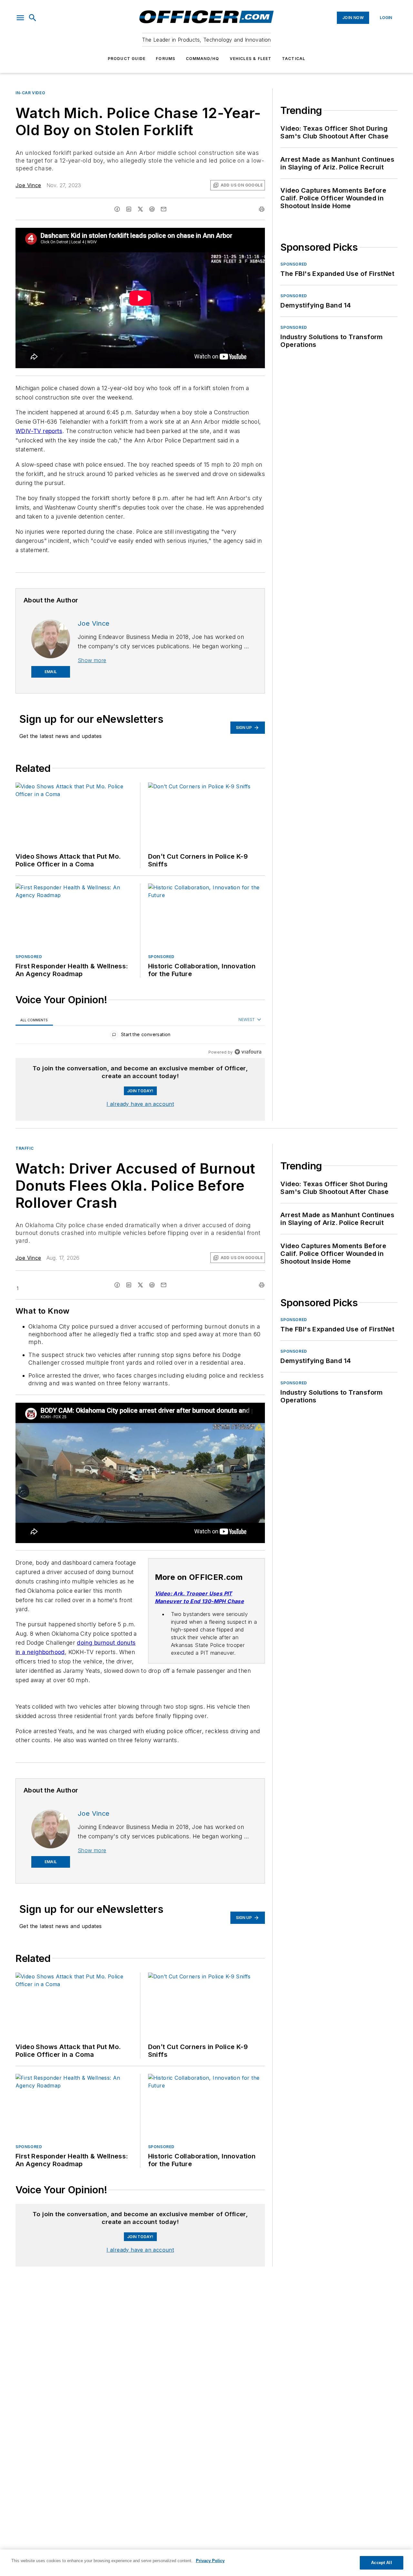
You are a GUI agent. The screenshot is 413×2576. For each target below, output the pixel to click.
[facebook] (117, 209)
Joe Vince (28, 185)
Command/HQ (203, 59)
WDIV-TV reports (39, 431)
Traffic (25, 1148)
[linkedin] (129, 209)
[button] (20, 18)
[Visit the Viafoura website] (248, 1052)
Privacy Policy (210, 2561)
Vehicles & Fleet (251, 59)
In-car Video (30, 93)
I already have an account (140, 1104)
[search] (33, 18)
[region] (140, 1036)
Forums (166, 59)
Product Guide (127, 59)
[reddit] (152, 209)
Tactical (294, 59)
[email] (164, 209)
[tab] (34, 1020)
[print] (262, 209)
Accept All (381, 2563)
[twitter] (140, 209)
